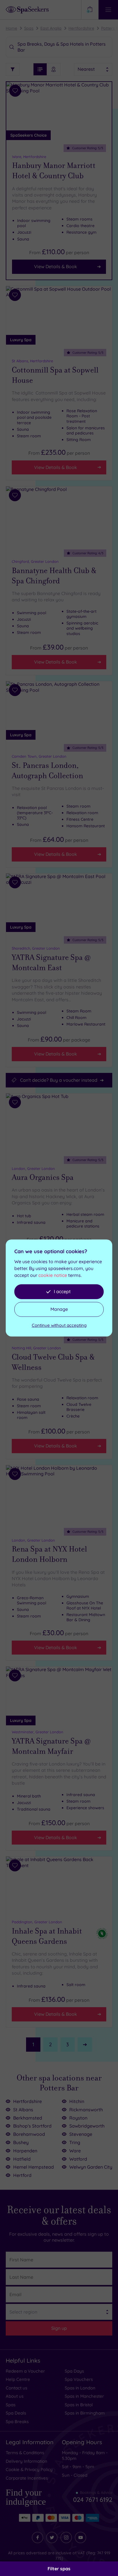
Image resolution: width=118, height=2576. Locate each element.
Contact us (16, 2388)
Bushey (21, 2142)
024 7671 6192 (93, 2497)
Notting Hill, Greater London (36, 1348)
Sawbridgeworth (87, 2126)
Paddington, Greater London (37, 1922)
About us (15, 2396)
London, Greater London (33, 1168)
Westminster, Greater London (38, 1732)
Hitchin (77, 2101)
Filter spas (59, 2569)
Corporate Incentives (27, 2478)
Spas (29, 28)
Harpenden (25, 2151)
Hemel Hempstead (34, 2167)
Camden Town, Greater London (39, 756)
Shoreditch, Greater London (36, 948)
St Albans (23, 2110)
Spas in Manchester (84, 2396)
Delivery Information (26, 2461)
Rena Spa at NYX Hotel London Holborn (49, 1554)
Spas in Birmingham (85, 2413)
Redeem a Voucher (25, 2371)
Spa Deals (16, 2413)
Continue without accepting (59, 1325)
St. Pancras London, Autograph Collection (47, 771)
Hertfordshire (81, 28)
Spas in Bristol (79, 2405)
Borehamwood (29, 2134)
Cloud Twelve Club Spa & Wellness (53, 1362)
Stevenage (81, 2134)
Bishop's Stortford (32, 2126)
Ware (75, 2151)
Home (11, 28)
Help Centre (18, 2379)
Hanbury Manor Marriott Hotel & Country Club (54, 171)
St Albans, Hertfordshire (32, 361)
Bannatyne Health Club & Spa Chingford (54, 576)
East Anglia (51, 28)
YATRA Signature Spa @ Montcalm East (51, 963)
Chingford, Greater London (35, 561)
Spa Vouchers (79, 2379)
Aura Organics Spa (43, 1177)
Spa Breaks (17, 2422)
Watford (78, 2159)
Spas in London (80, 2388)
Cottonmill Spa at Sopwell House (55, 375)
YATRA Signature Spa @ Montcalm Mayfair (51, 1746)
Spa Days (74, 2371)
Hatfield (22, 2159)
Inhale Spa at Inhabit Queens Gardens (47, 1936)
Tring (75, 2142)
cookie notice (53, 1275)
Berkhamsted (28, 2118)
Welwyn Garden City (91, 2167)
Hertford (22, 2175)
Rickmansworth (86, 2110)
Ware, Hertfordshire (29, 157)
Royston (78, 2118)
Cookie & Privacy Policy (29, 2469)
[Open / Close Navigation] (108, 10)
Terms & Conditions (25, 2453)
